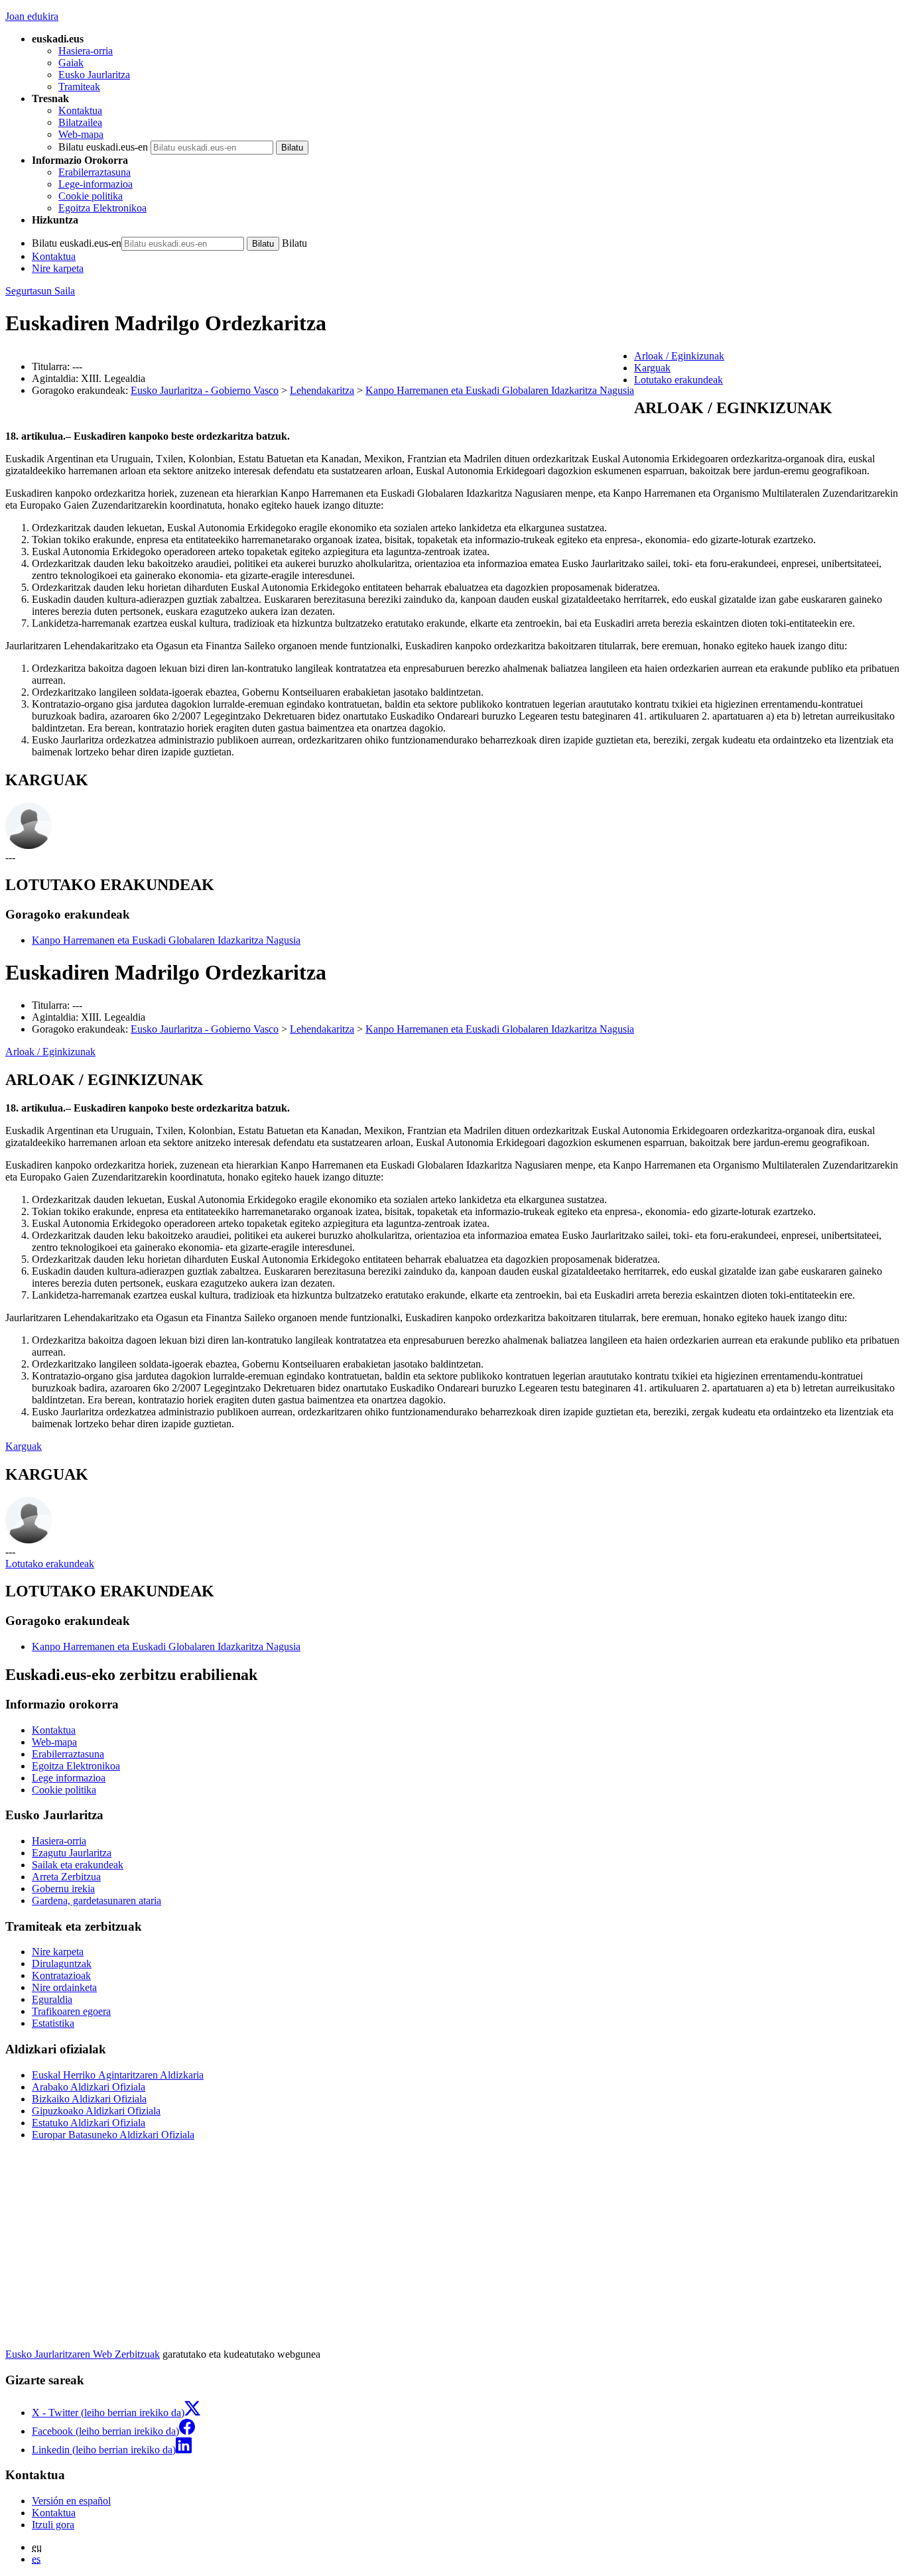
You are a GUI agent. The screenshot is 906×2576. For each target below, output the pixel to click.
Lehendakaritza (322, 390)
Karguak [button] (652, 368)
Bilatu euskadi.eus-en (103, 147)
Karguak (24, 1446)
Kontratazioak (61, 1975)
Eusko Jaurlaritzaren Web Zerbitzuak (83, 2354)
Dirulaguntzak (62, 1964)
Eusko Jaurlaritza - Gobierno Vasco (205, 390)
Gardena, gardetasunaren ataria (97, 1900)
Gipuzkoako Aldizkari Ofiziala (96, 2111)
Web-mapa (81, 134)
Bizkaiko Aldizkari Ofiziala (89, 2099)
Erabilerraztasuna (95, 172)
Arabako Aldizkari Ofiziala (89, 2087)
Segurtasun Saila (40, 291)
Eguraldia (52, 1999)
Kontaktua (80, 110)
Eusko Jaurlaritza (94, 75)
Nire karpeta (58, 268)
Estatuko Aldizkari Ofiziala (89, 2123)
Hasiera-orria (86, 51)
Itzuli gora (53, 2525)
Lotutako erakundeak (50, 1564)
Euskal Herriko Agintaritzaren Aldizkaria (118, 2075)
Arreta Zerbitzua (66, 1877)
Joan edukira (32, 16)
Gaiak (71, 63)
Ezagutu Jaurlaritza (72, 1853)
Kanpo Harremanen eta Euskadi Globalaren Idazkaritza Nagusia (500, 390)
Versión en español (71, 2501)
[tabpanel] (453, 579)
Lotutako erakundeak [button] (679, 380)
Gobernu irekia (63, 1889)
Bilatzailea (80, 122)
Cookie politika (91, 196)
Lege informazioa (69, 1778)
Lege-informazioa (96, 184)
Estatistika (53, 2023)
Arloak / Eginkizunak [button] (679, 356)
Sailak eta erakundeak (78, 1865)
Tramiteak (79, 87)
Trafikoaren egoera (71, 2011)
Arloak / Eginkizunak (50, 1052)
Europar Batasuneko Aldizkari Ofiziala (113, 2135)
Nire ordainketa (64, 1987)
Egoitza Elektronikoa (102, 208)
